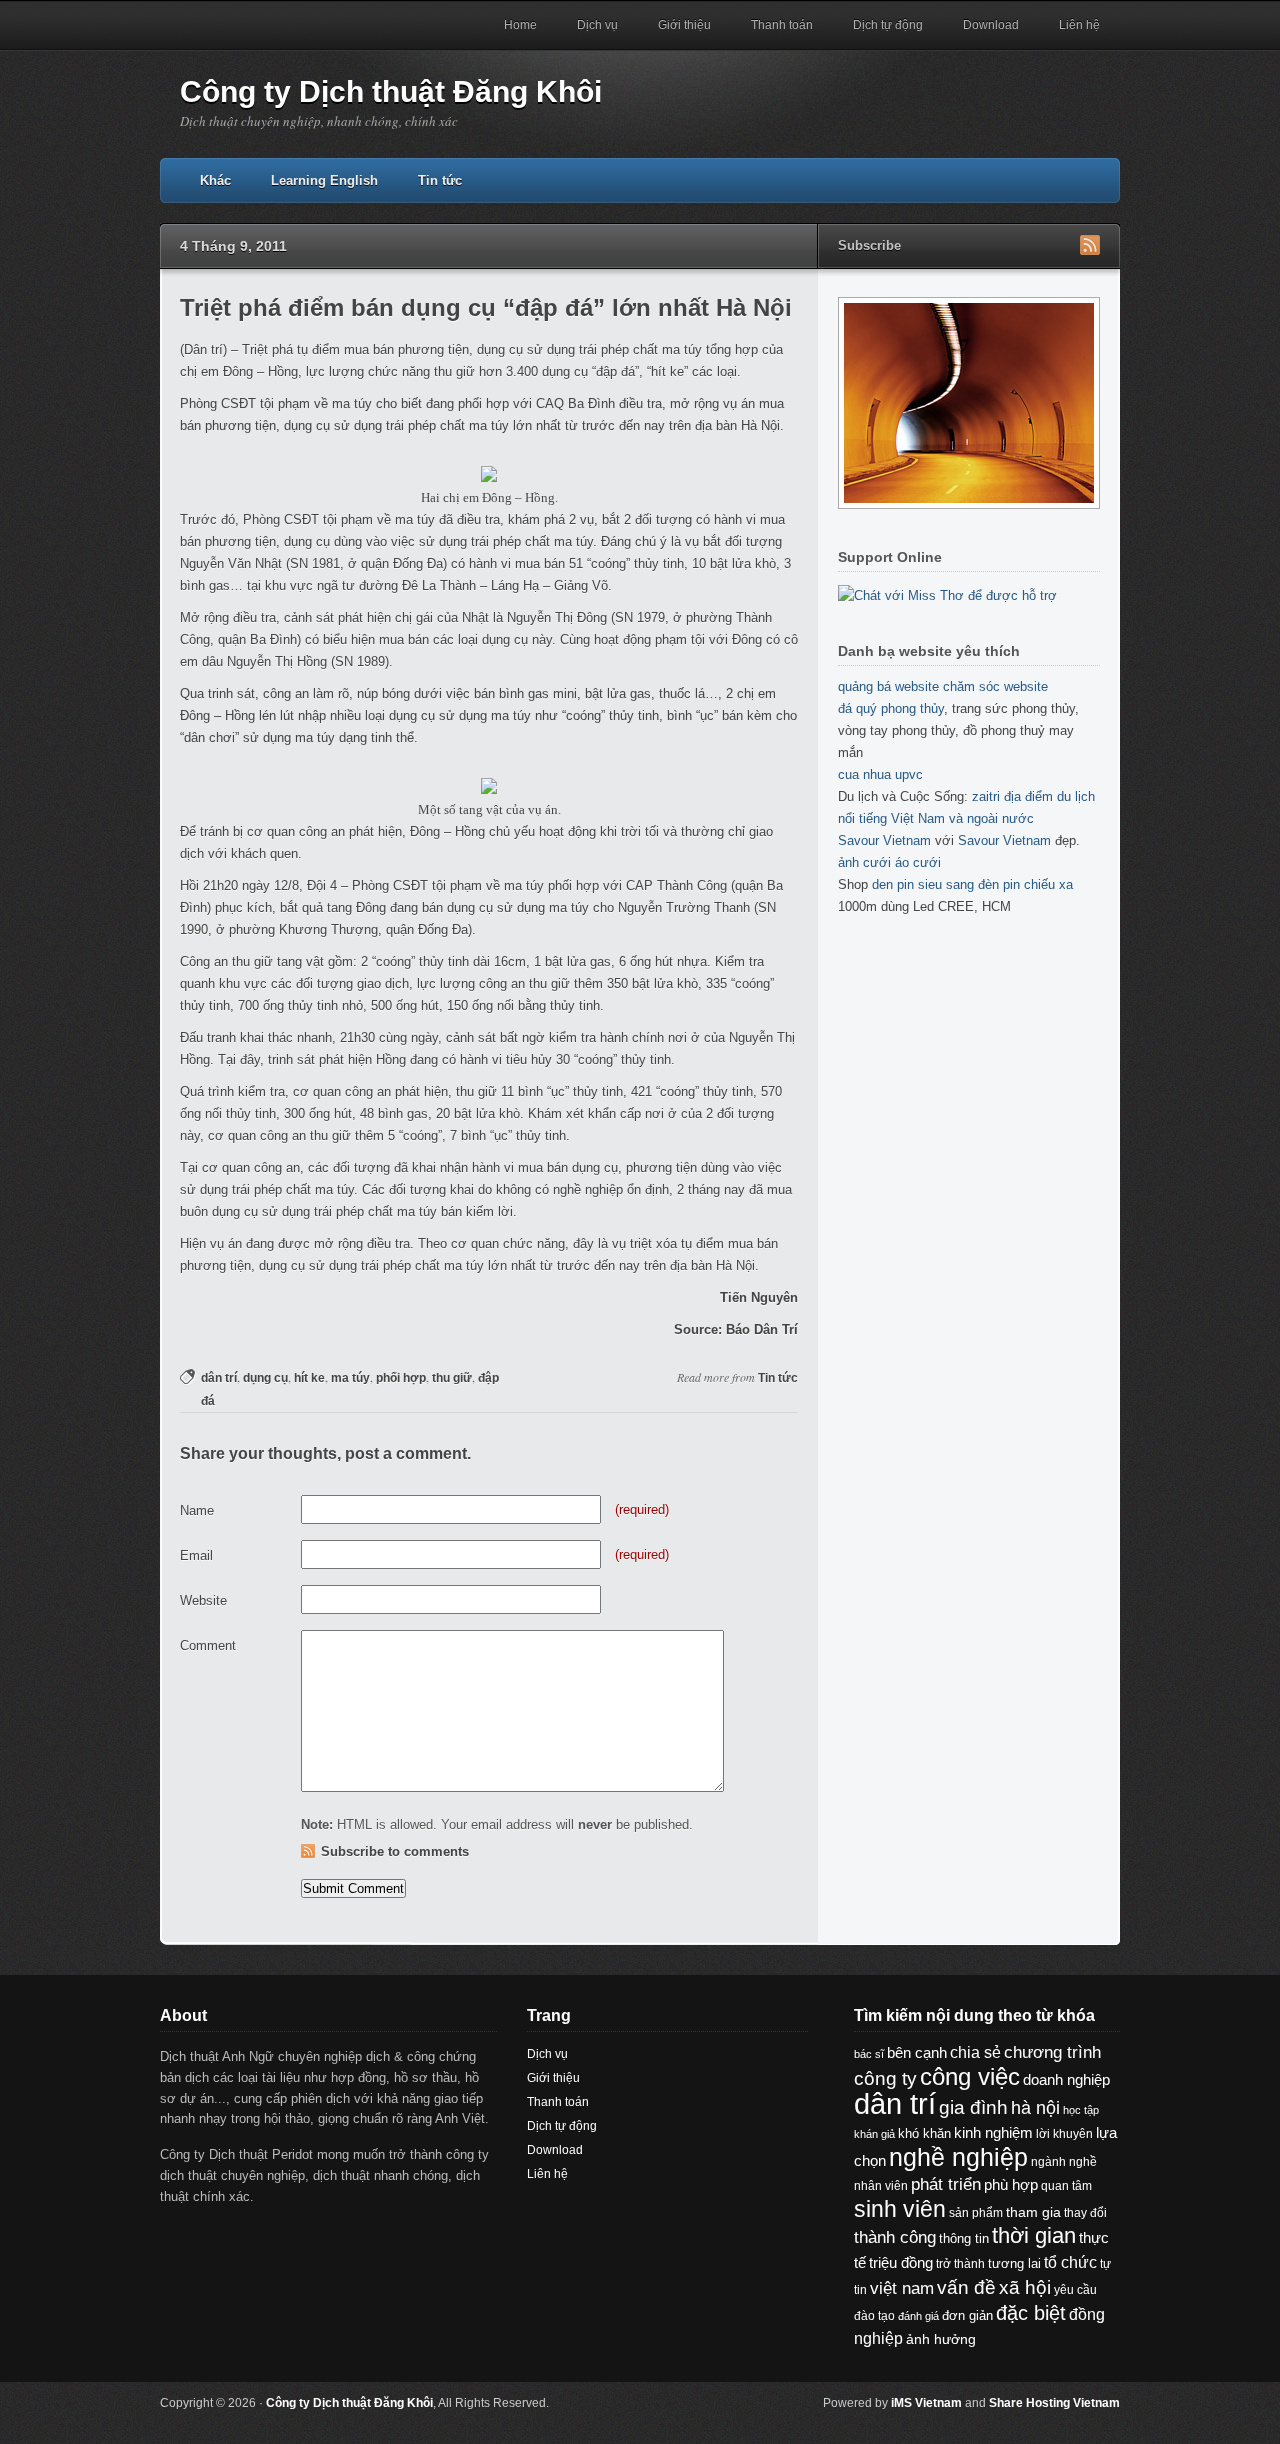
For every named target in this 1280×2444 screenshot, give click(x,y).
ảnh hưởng (941, 2339)
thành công (895, 2237)
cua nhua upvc (880, 774)
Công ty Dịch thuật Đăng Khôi (391, 91)
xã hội (1025, 2287)
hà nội (1035, 2108)
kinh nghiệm (993, 2132)
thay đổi (1085, 2213)
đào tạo (874, 2316)
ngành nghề (1064, 2161)
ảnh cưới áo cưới (889, 862)
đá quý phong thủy (891, 708)
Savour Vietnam (884, 840)
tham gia (1033, 2212)
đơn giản (967, 2315)
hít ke (309, 1378)
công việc (970, 2077)
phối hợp (401, 1378)
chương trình (1052, 2052)
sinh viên (900, 2209)
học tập (1081, 2110)
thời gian (1034, 2235)
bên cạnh (917, 2053)
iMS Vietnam (926, 2403)
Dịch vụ (597, 25)
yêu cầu (1075, 2289)
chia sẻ (975, 2052)
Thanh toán (782, 25)
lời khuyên (1064, 2134)
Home (520, 25)
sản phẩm (976, 2213)
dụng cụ (265, 1378)
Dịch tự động (888, 25)
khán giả (874, 2134)
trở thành (960, 2264)
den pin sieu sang (923, 884)
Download (991, 25)
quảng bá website (888, 686)
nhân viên (881, 2186)
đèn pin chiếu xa (1025, 884)
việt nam (902, 2288)
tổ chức (1070, 2262)
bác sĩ (869, 2054)
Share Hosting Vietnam (1054, 2403)
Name (197, 1510)
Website (203, 1600)
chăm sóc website (995, 686)
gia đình (973, 2107)
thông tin (964, 2238)
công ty (885, 2078)
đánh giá (918, 2316)
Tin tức (440, 180)
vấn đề (966, 2287)
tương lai (1014, 2263)
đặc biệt (1031, 2313)
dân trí (219, 1378)
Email (196, 1555)
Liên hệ (1079, 25)
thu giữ (452, 1378)
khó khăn (924, 2133)
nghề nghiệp (958, 2157)
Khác (215, 180)
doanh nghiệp (1066, 2079)
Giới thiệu (684, 25)
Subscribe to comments (395, 1851)
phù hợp (1011, 2184)
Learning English (324, 180)
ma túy (350, 1378)
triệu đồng (901, 2263)
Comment (208, 1645)
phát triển (946, 2184)
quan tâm (1066, 2185)
